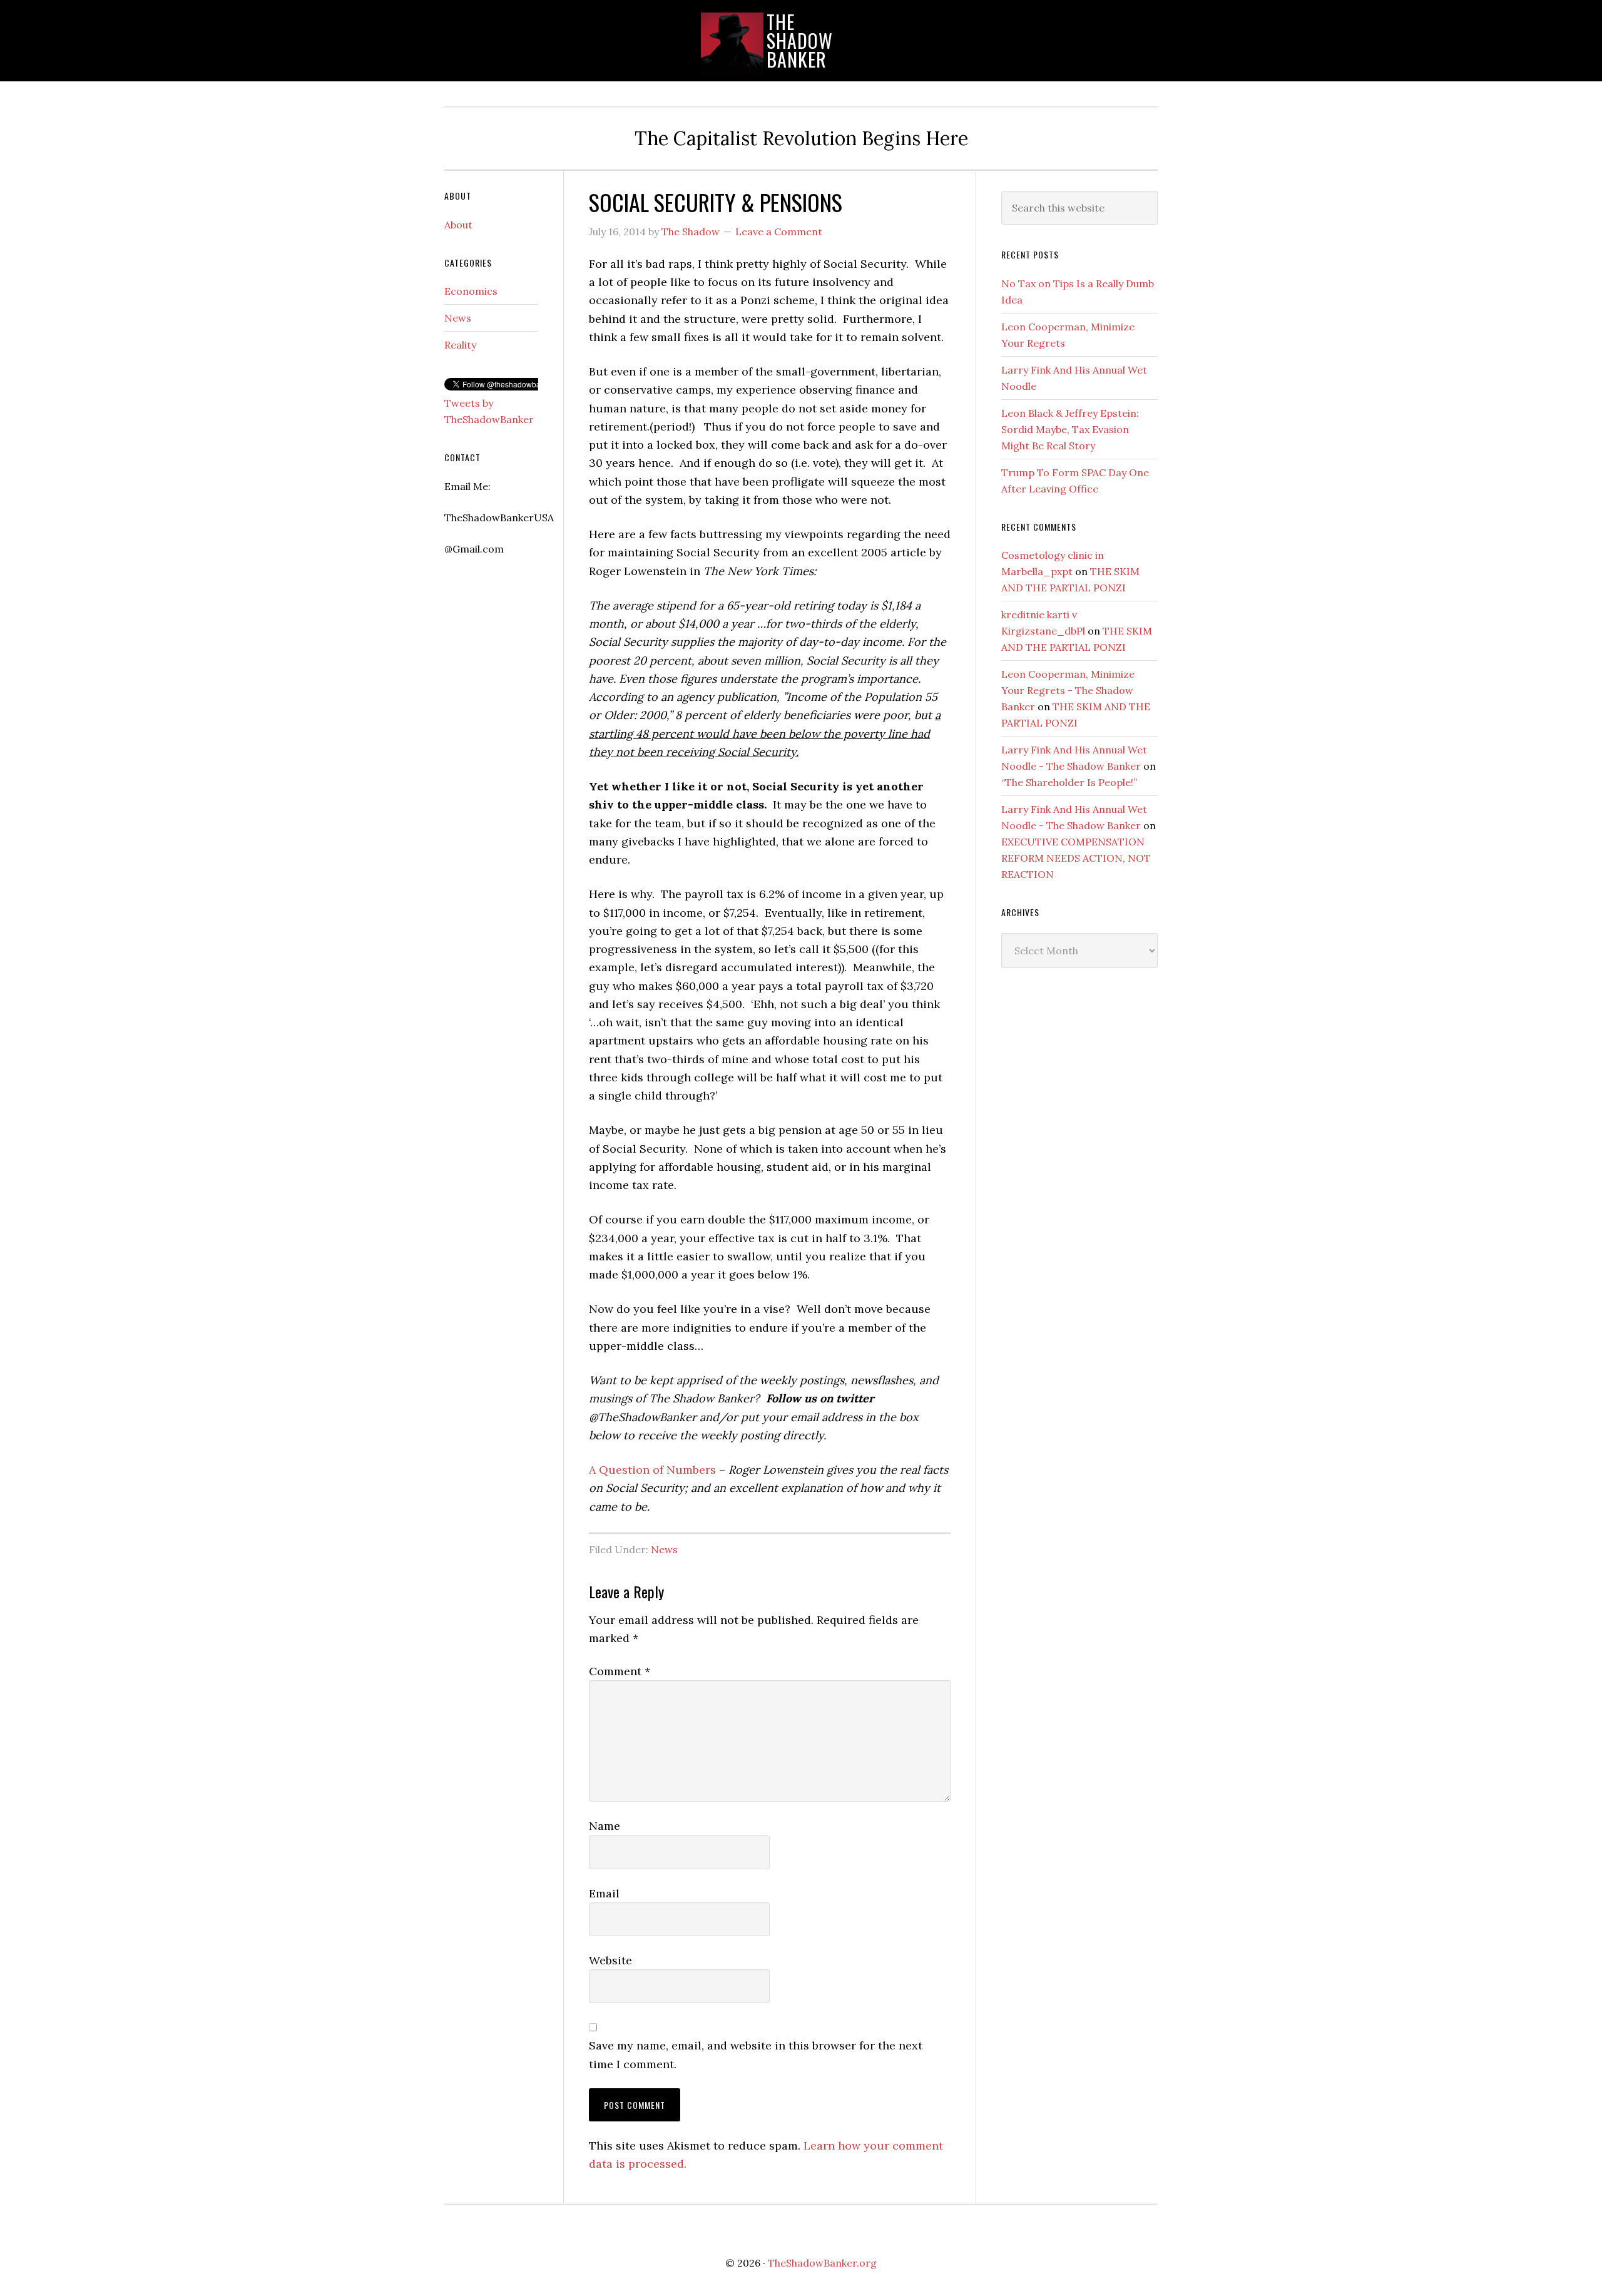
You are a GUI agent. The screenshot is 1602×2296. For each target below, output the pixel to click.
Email (604, 1893)
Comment (620, 1671)
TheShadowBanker (800, 40)
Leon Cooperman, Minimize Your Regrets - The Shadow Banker (1068, 690)
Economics (471, 291)
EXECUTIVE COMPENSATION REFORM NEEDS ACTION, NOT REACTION (1076, 858)
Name (605, 1826)
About (458, 225)
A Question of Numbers (652, 1470)
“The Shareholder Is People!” (1069, 782)
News (664, 1549)
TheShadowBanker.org (822, 2263)
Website (610, 1960)
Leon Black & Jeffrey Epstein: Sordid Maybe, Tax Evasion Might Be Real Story (1070, 429)
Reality (460, 345)
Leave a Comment (779, 232)
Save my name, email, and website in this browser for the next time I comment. (756, 2054)
